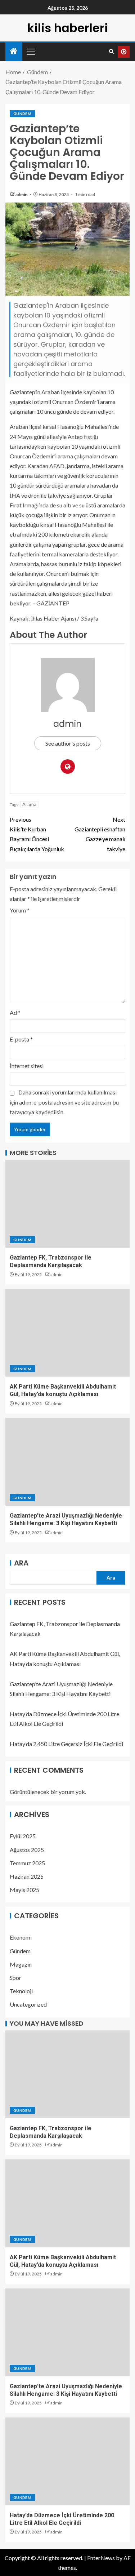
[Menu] (31, 52)
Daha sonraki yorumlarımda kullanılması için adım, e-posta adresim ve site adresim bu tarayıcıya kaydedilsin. (64, 1102)
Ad (15, 1012)
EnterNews (101, 2558)
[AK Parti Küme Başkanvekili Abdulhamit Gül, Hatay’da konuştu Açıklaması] (67, 1333)
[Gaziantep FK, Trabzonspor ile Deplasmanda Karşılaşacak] (67, 1204)
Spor (15, 1978)
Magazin (21, 1964)
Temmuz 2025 (27, 1863)
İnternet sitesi (27, 1066)
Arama (29, 804)
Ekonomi (21, 1937)
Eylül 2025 (23, 1836)
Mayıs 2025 (24, 1890)
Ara (21, 1563)
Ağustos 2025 (27, 1850)
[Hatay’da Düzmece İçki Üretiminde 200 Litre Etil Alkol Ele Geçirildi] (67, 2461)
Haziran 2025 (27, 1876)
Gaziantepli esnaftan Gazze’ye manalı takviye (100, 834)
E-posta (21, 1039)
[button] (31, 52)
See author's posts (68, 743)
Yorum (20, 910)
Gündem (22, 114)
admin (22, 194)
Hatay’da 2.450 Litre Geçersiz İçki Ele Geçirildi (66, 1744)
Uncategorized (28, 2004)
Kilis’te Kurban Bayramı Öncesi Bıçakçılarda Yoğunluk (37, 834)
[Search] (111, 52)
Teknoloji (21, 1991)
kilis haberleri (68, 28)
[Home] (14, 51)
